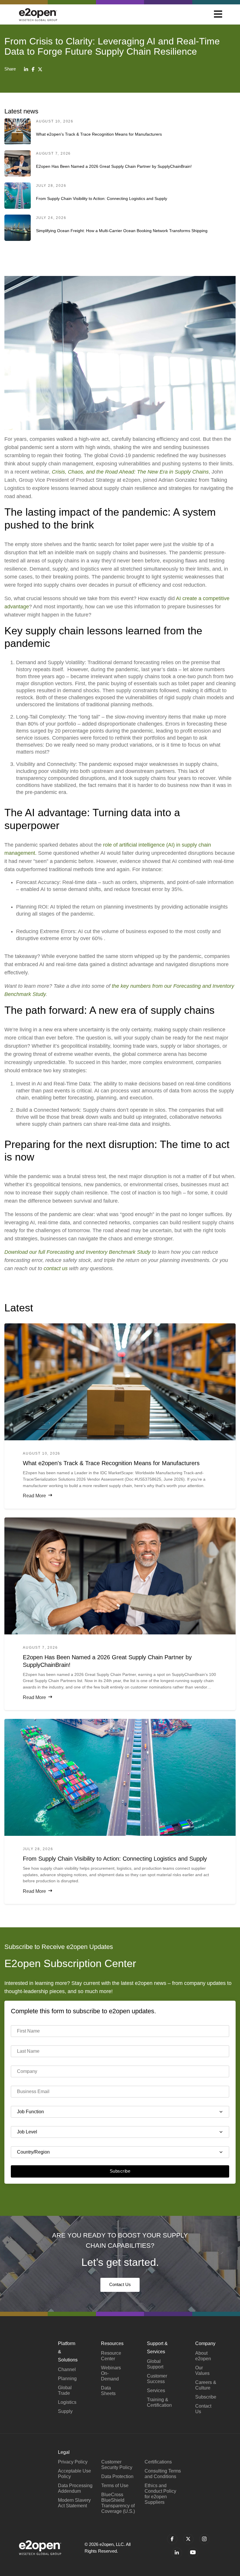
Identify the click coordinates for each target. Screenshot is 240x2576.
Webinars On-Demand (111, 2373)
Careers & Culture (206, 2385)
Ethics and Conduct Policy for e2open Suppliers (160, 2494)
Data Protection (117, 2476)
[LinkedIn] (26, 69)
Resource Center (111, 2356)
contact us (56, 1268)
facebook (172, 2539)
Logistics (67, 2402)
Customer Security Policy (117, 2465)
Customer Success (157, 2379)
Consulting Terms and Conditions (163, 2474)
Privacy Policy (73, 2462)
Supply (65, 2411)
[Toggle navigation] (218, 15)
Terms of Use (115, 2486)
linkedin (177, 2553)
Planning (67, 2379)
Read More (34, 1496)
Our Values (202, 2370)
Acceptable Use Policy (74, 2474)
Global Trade (65, 2390)
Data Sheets (108, 2391)
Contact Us (120, 2284)
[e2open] (38, 14)
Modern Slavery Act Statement (74, 2503)
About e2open (203, 2356)
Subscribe (120, 2171)
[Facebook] (33, 69)
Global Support (155, 2364)
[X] (40, 69)
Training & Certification (159, 2402)
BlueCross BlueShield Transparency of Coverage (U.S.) (118, 2503)
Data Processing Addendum (75, 2488)
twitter (188, 2539)
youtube (193, 2553)
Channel (67, 2369)
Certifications (158, 2462)
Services (156, 2391)
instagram (204, 2539)
